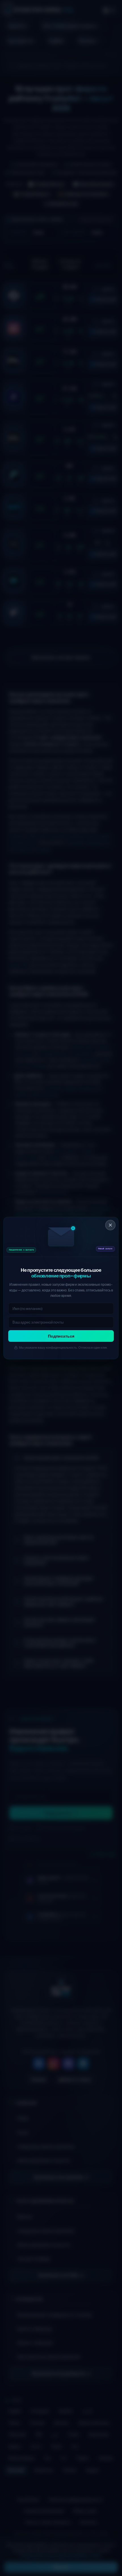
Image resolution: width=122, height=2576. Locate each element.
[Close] (110, 1225)
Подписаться (61, 1336)
